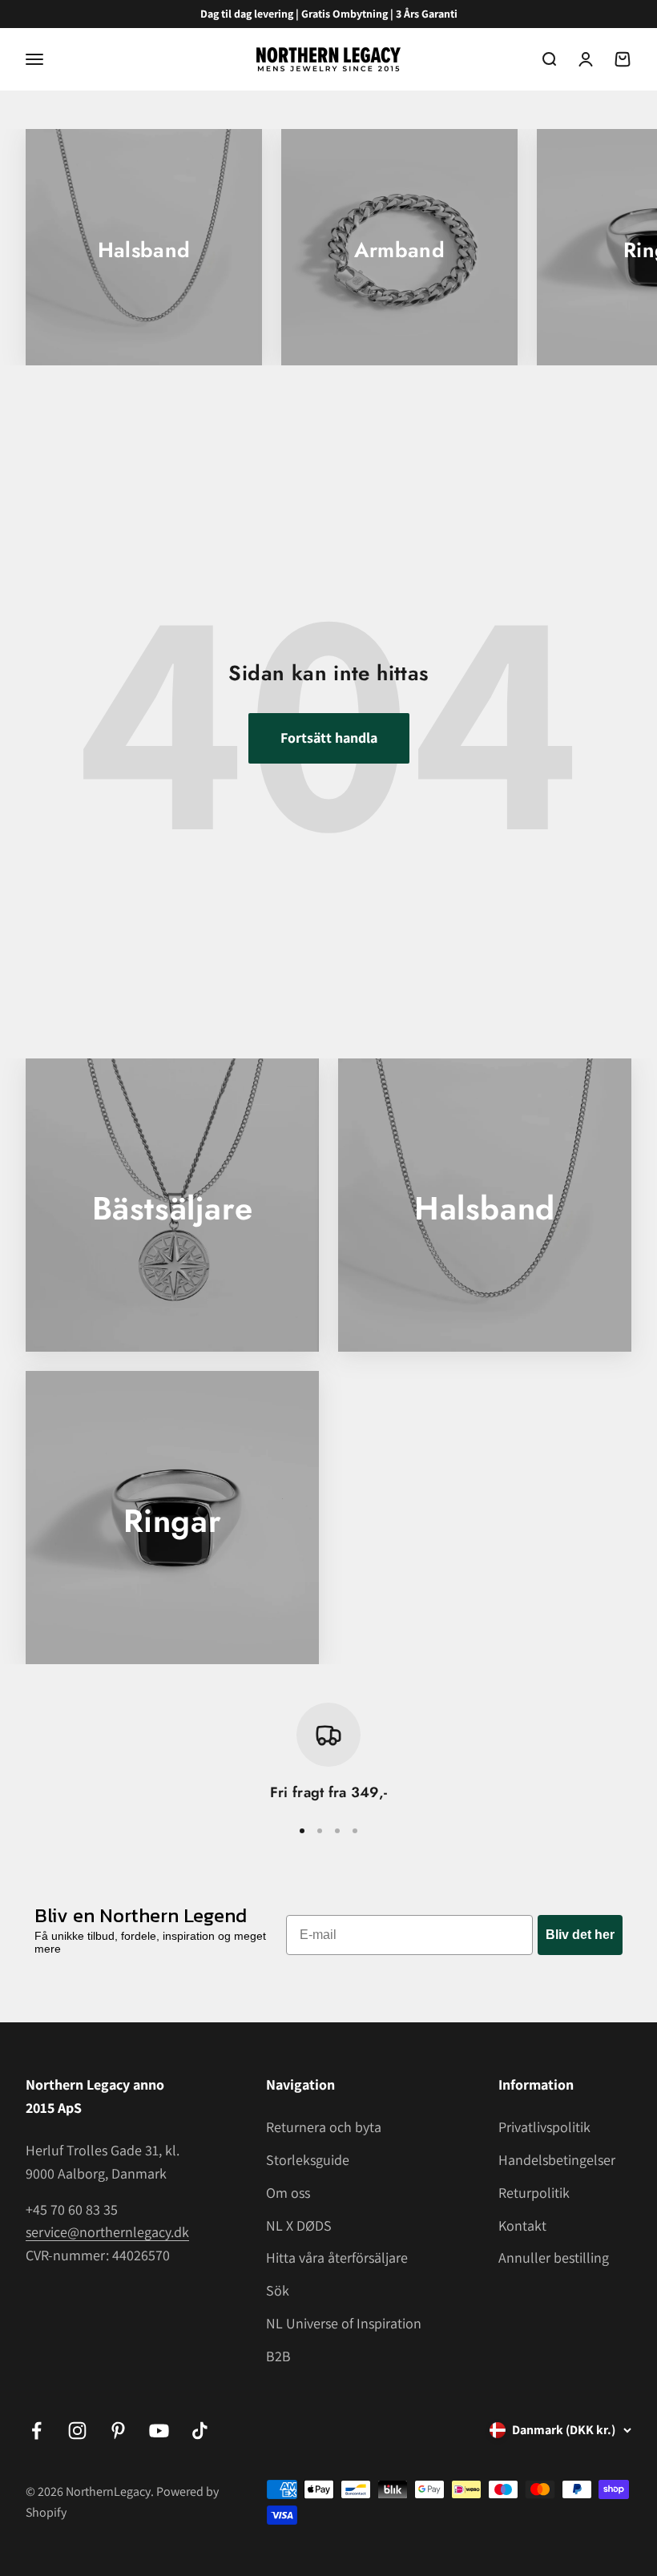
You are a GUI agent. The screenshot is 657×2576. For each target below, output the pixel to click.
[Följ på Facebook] (36, 2431)
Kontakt (522, 2225)
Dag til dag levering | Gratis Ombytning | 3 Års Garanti (329, 14)
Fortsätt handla (329, 738)
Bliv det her (580, 1935)
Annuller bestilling (554, 2258)
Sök (278, 2290)
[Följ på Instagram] (77, 2431)
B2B (278, 2356)
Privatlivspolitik (544, 2127)
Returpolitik (534, 2193)
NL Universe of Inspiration (344, 2323)
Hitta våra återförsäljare (337, 2258)
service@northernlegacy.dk (107, 2232)
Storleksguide (308, 2160)
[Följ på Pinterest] (118, 2431)
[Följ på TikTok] (200, 2431)
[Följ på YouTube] (159, 2431)
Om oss (288, 2193)
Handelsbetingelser (557, 2160)
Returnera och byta (324, 2127)
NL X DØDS (299, 2225)
